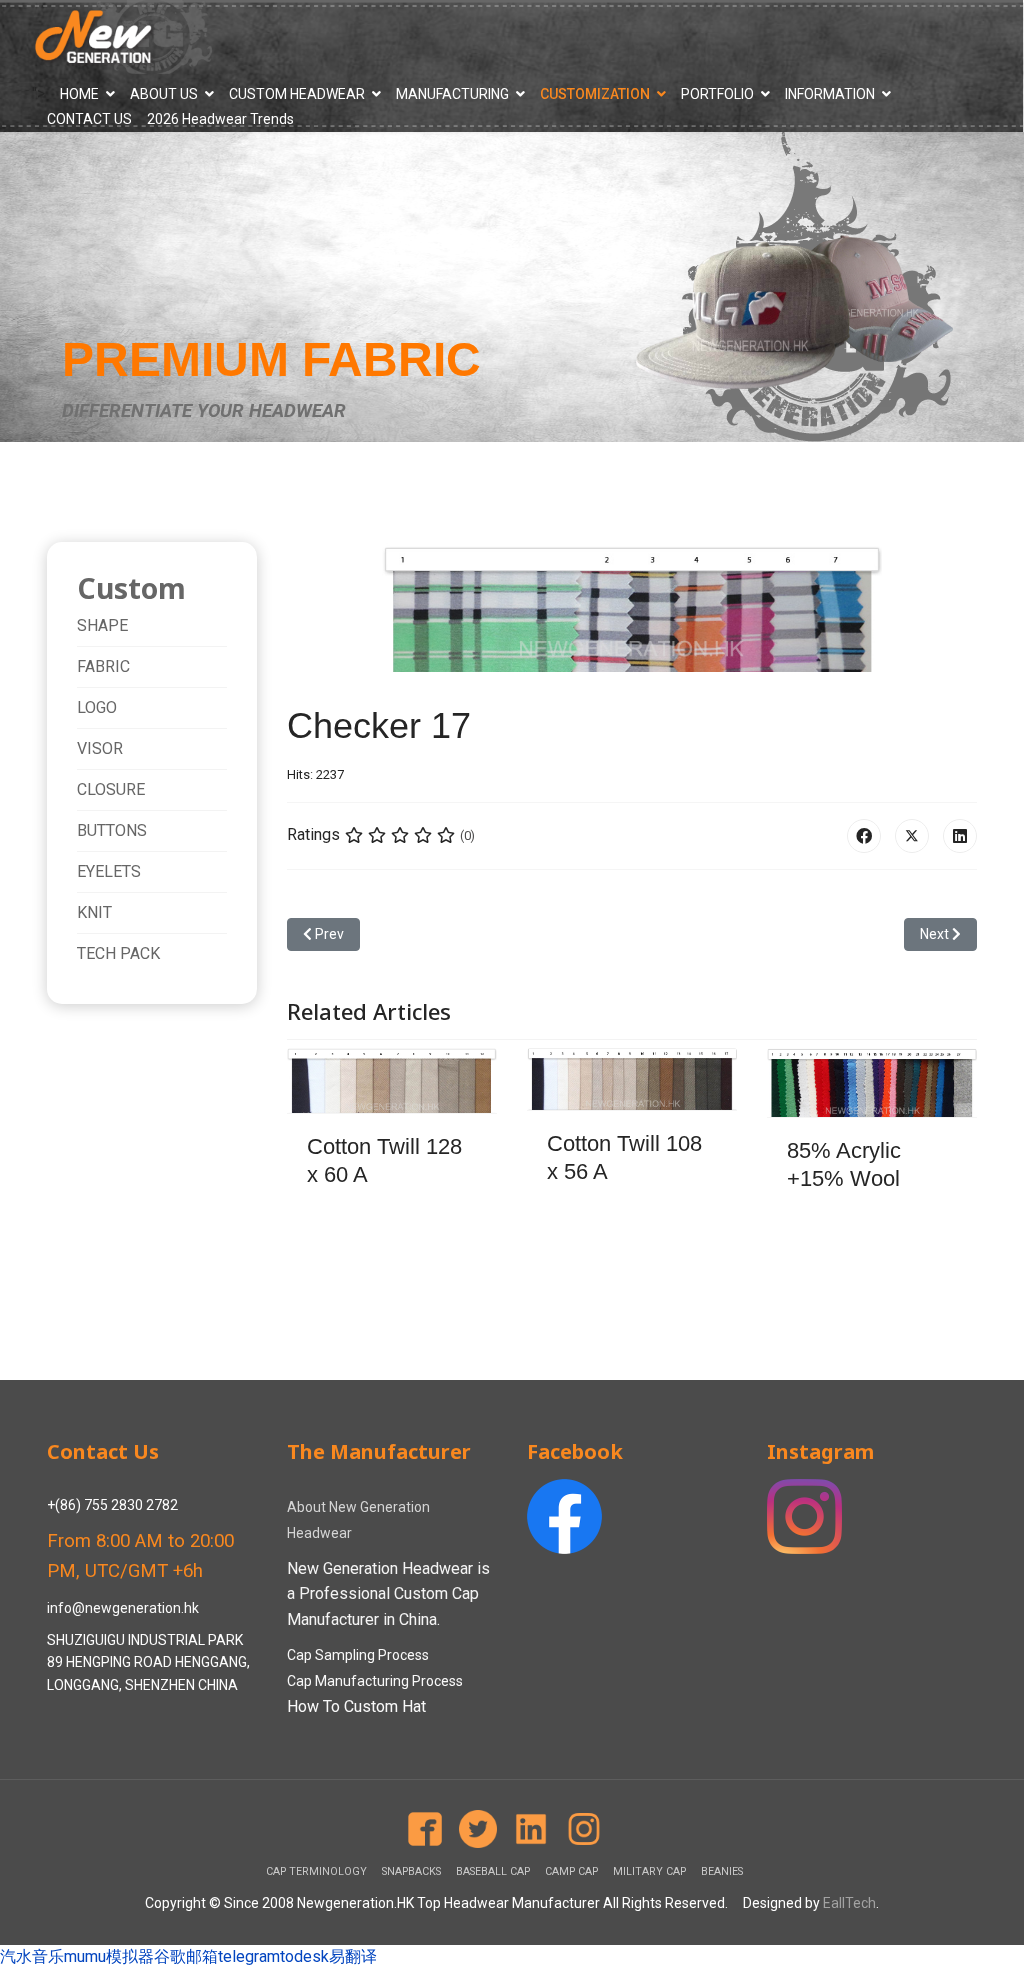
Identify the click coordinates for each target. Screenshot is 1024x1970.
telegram (249, 1956)
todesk (304, 1956)
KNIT (94, 912)
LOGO (97, 707)
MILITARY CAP (649, 1871)
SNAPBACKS (411, 1871)
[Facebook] (864, 836)
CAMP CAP (571, 1871)
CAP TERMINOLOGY (316, 1871)
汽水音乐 (32, 1956)
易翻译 (353, 1956)
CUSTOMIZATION (595, 94)
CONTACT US (89, 119)
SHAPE (102, 625)
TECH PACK (118, 953)
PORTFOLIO (717, 94)
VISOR (100, 748)
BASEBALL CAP (493, 1871)
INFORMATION (830, 94)
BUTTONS (112, 830)
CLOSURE (111, 789)
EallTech (849, 1903)
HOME (79, 94)
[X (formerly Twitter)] (912, 836)
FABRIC (103, 666)
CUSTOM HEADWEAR (297, 94)
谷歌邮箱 (186, 1956)
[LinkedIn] (960, 836)
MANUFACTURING (452, 94)
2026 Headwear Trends (220, 119)
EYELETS (109, 871)
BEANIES (722, 1871)
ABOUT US (164, 94)
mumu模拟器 (109, 1956)
